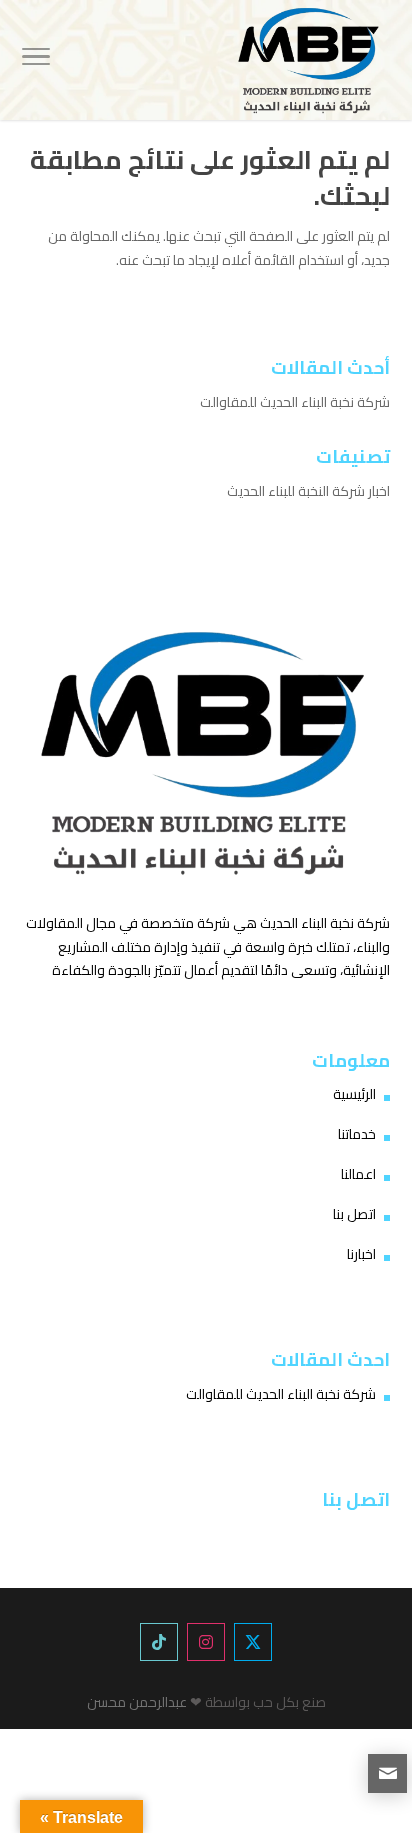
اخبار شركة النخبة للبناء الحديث (308, 491)
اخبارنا (361, 1254)
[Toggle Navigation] (36, 60)
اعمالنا (358, 1174)
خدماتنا (357, 1134)
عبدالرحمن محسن (137, 1702)
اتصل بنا (354, 1214)
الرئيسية (354, 1094)
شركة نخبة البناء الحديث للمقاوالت (295, 402)
